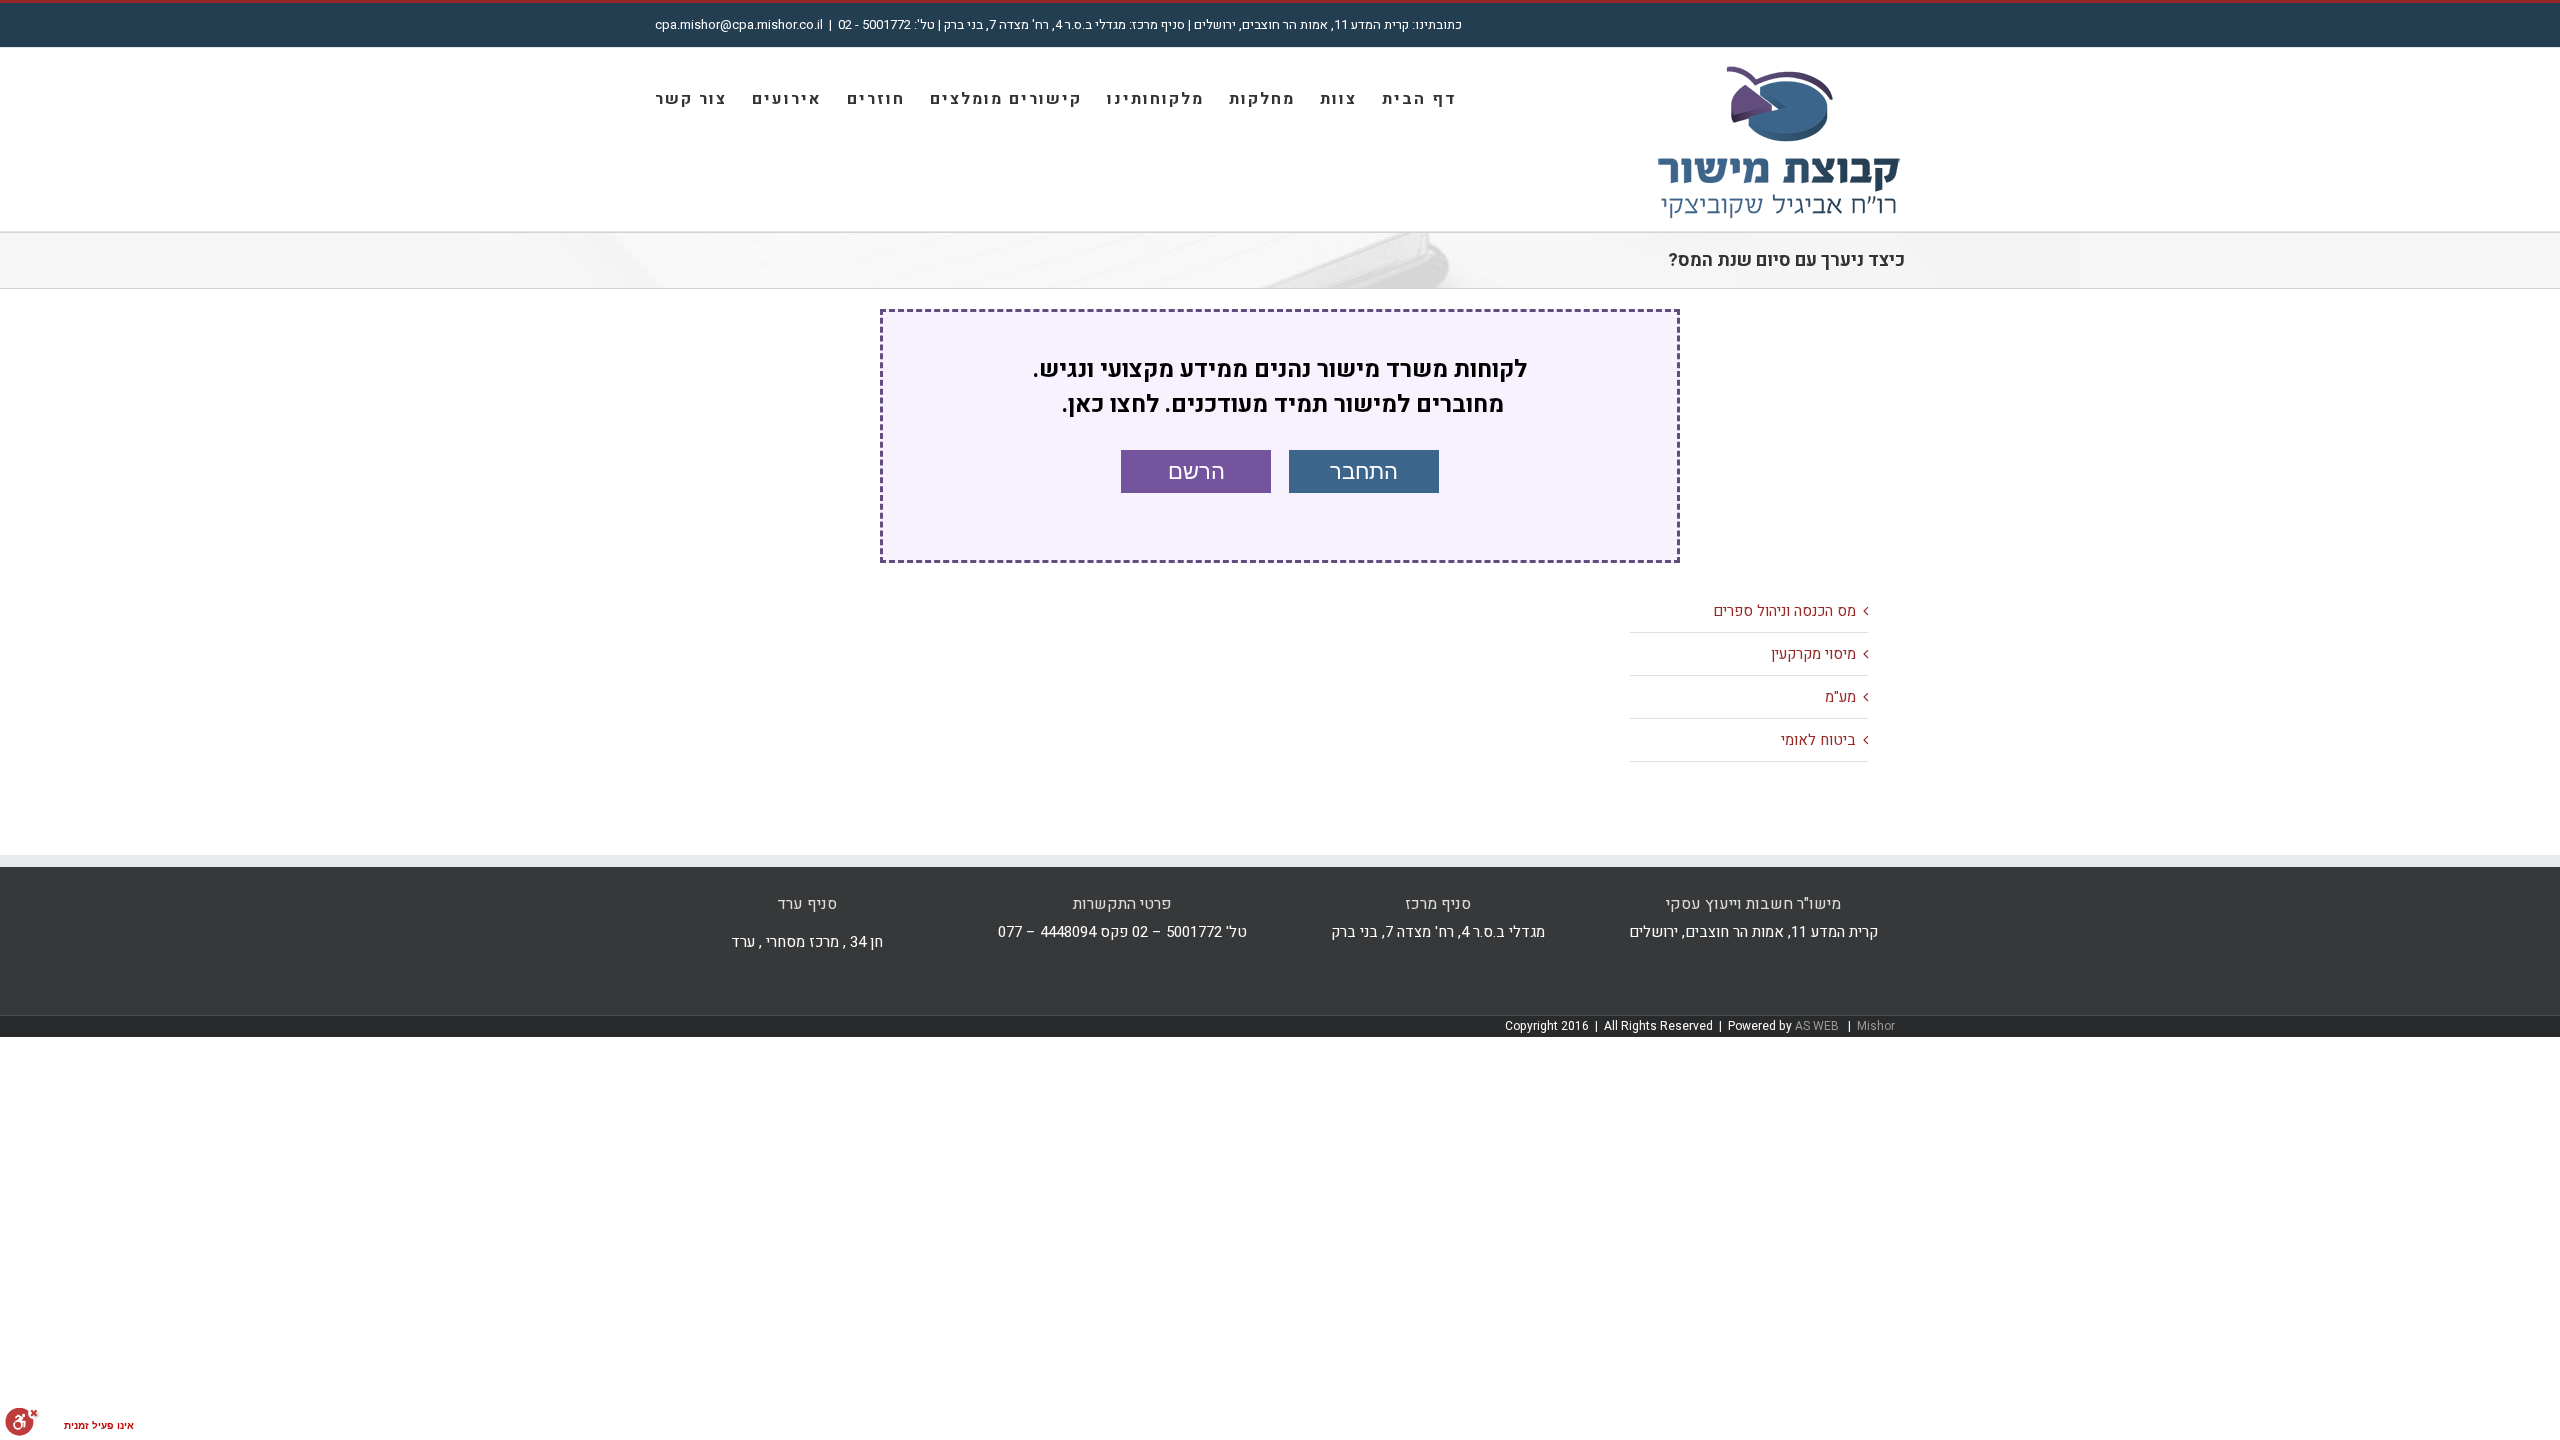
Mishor (1876, 1026)
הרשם (1196, 471)
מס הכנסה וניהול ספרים (1784, 611)
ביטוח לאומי (1818, 740)
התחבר (1364, 471)
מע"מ (1840, 697)
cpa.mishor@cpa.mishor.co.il (739, 24)
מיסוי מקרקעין (1813, 654)
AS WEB (1818, 1026)
